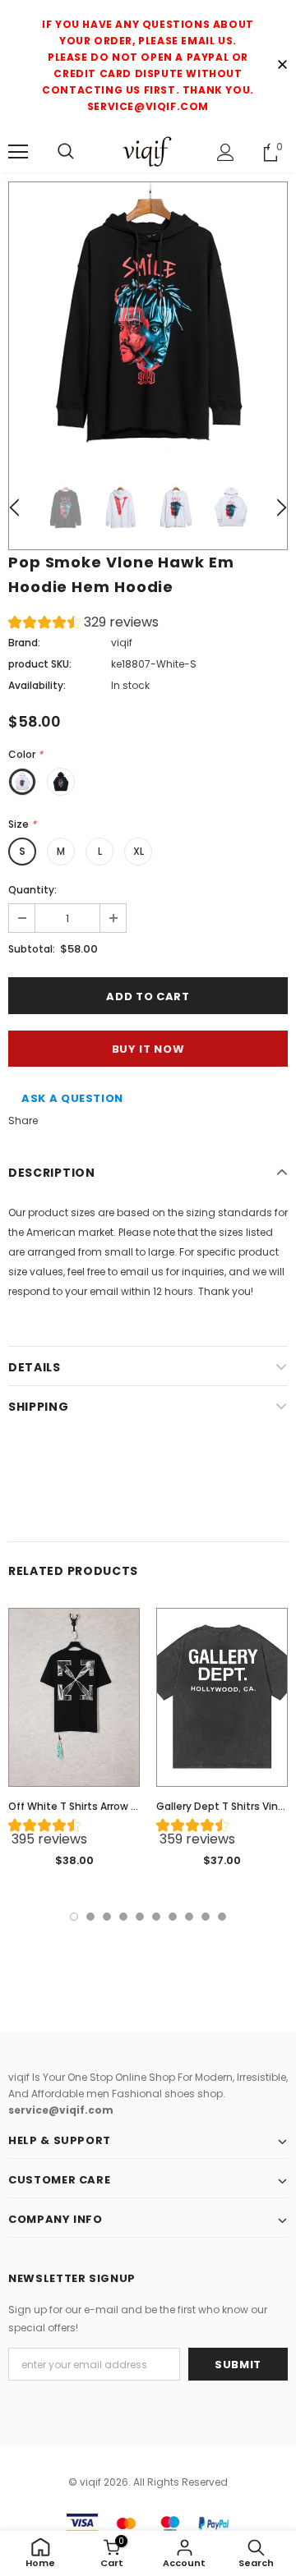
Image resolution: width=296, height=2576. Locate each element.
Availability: (37, 685)
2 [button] (90, 1917)
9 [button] (206, 1917)
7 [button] (173, 1917)
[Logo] (148, 152)
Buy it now (148, 1049)
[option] (148, 321)
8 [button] (189, 1917)
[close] (282, 66)
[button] (83, 624)
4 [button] (123, 1917)
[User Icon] (226, 152)
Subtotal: (32, 949)
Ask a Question (72, 1098)
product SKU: (40, 664)
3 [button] (107, 1917)
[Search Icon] (66, 152)
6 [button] (156, 1917)
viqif (122, 643)
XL (139, 851)
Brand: (24, 643)
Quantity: (32, 890)
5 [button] (140, 1917)
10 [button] (222, 1917)
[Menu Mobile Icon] (18, 152)
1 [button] (74, 1917)
